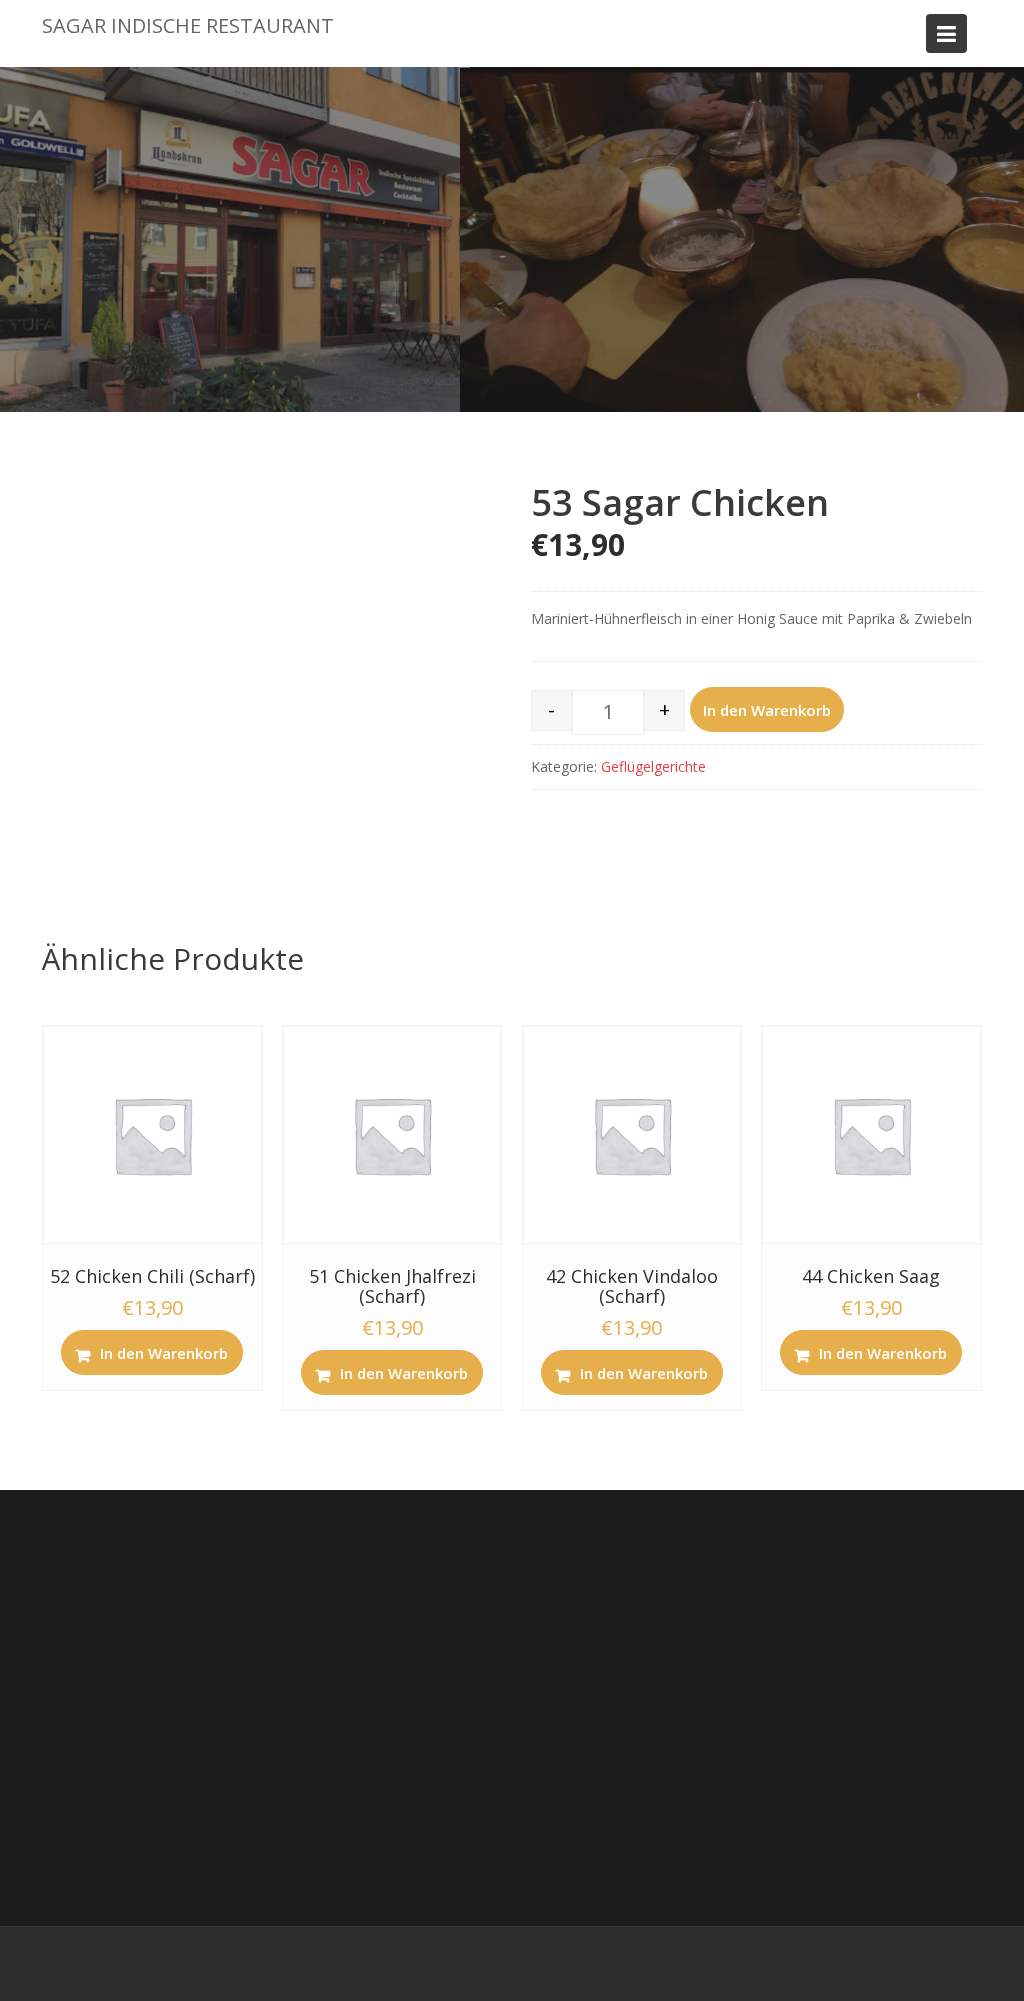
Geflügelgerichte (653, 766)
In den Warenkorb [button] (164, 1353)
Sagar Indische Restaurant (188, 25)
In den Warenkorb (767, 710)
